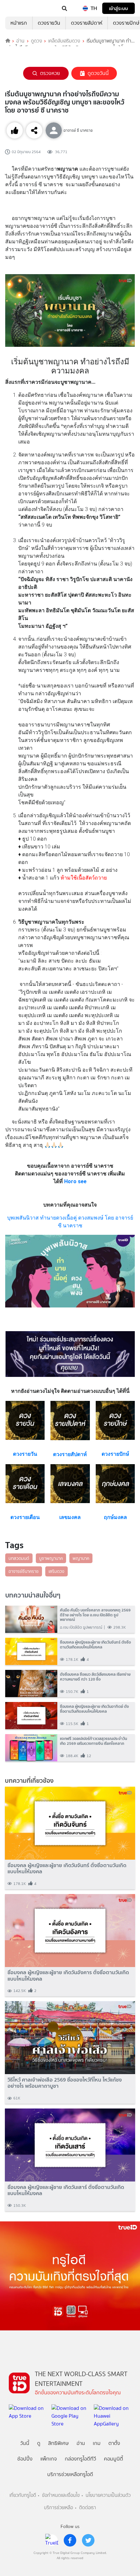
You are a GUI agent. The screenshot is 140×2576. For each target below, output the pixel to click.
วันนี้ (25, 2443)
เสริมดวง (56, 1571)
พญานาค (81, 1558)
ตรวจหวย (50, 73)
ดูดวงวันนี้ (98, 73)
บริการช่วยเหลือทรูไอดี (70, 2474)
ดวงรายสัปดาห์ (87, 23)
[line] (52, 2540)
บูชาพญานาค (51, 1558)
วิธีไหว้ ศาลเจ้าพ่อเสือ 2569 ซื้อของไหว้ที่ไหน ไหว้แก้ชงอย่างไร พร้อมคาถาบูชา (65, 2083)
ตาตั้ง (114, 2443)
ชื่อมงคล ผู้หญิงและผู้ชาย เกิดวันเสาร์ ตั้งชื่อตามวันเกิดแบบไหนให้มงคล (66, 2190)
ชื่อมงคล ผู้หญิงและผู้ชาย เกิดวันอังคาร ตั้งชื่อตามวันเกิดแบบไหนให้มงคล (68, 1975)
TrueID (18, 8)
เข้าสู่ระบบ (119, 8)
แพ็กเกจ (49, 2459)
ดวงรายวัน (49, 23)
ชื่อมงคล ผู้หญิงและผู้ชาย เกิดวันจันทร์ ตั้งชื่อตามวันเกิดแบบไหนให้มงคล (67, 1868)
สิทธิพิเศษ (58, 2443)
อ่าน (20, 41)
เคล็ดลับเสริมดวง (64, 41)
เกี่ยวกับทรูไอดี (23, 2495)
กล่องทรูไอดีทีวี (80, 2459)
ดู (39, 2443)
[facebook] (70, 2540)
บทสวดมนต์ (19, 1558)
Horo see (75, 1181)
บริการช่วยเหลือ (58, 2508)
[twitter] (88, 2540)
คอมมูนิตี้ (113, 2459)
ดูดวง (36, 41)
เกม (97, 2443)
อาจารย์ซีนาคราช (24, 1571)
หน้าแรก (19, 23)
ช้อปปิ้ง (25, 2459)
